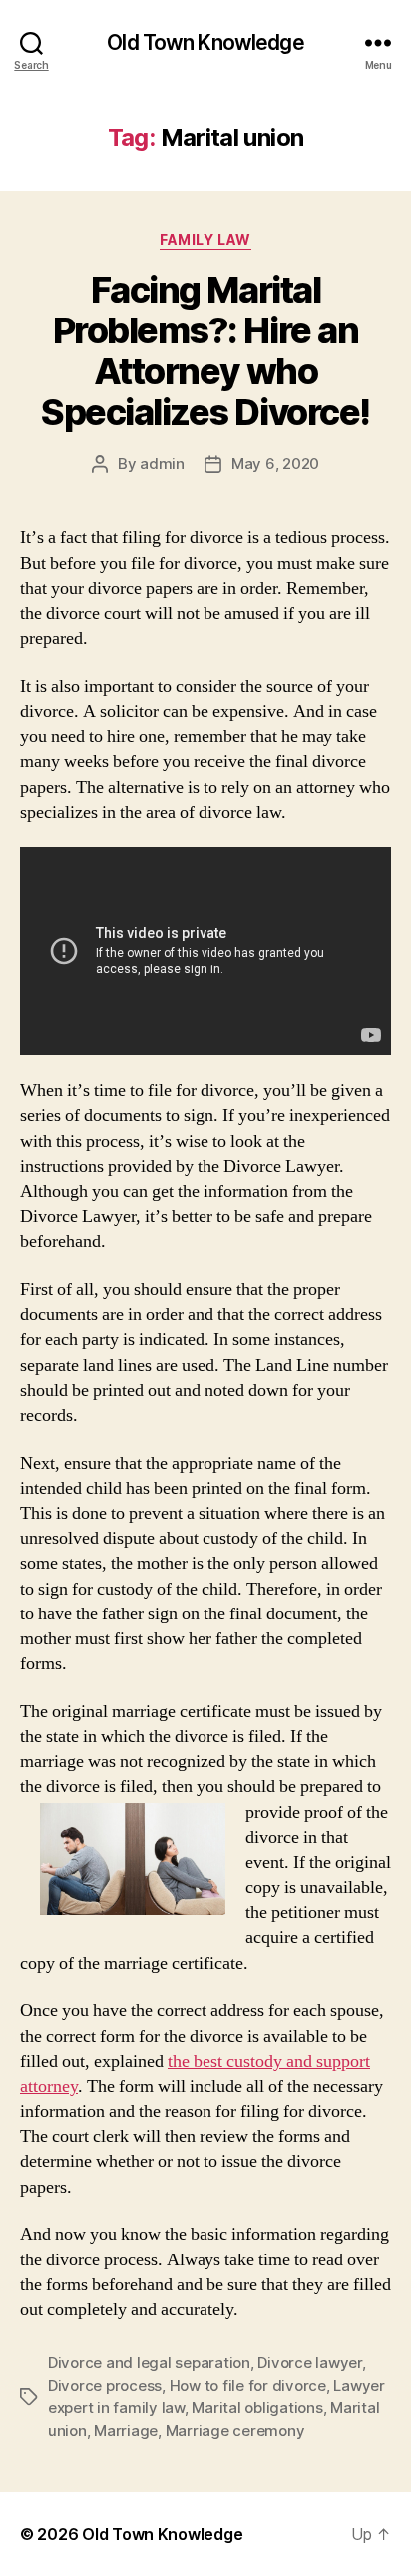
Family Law (205, 239)
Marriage (126, 2431)
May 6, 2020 (275, 464)
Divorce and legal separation (149, 2363)
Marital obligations (257, 2408)
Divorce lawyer (309, 2363)
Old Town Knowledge (205, 42)
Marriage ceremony (235, 2431)
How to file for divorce (248, 2386)
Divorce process (105, 2386)
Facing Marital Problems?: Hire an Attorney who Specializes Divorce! (205, 351)
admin (162, 464)
